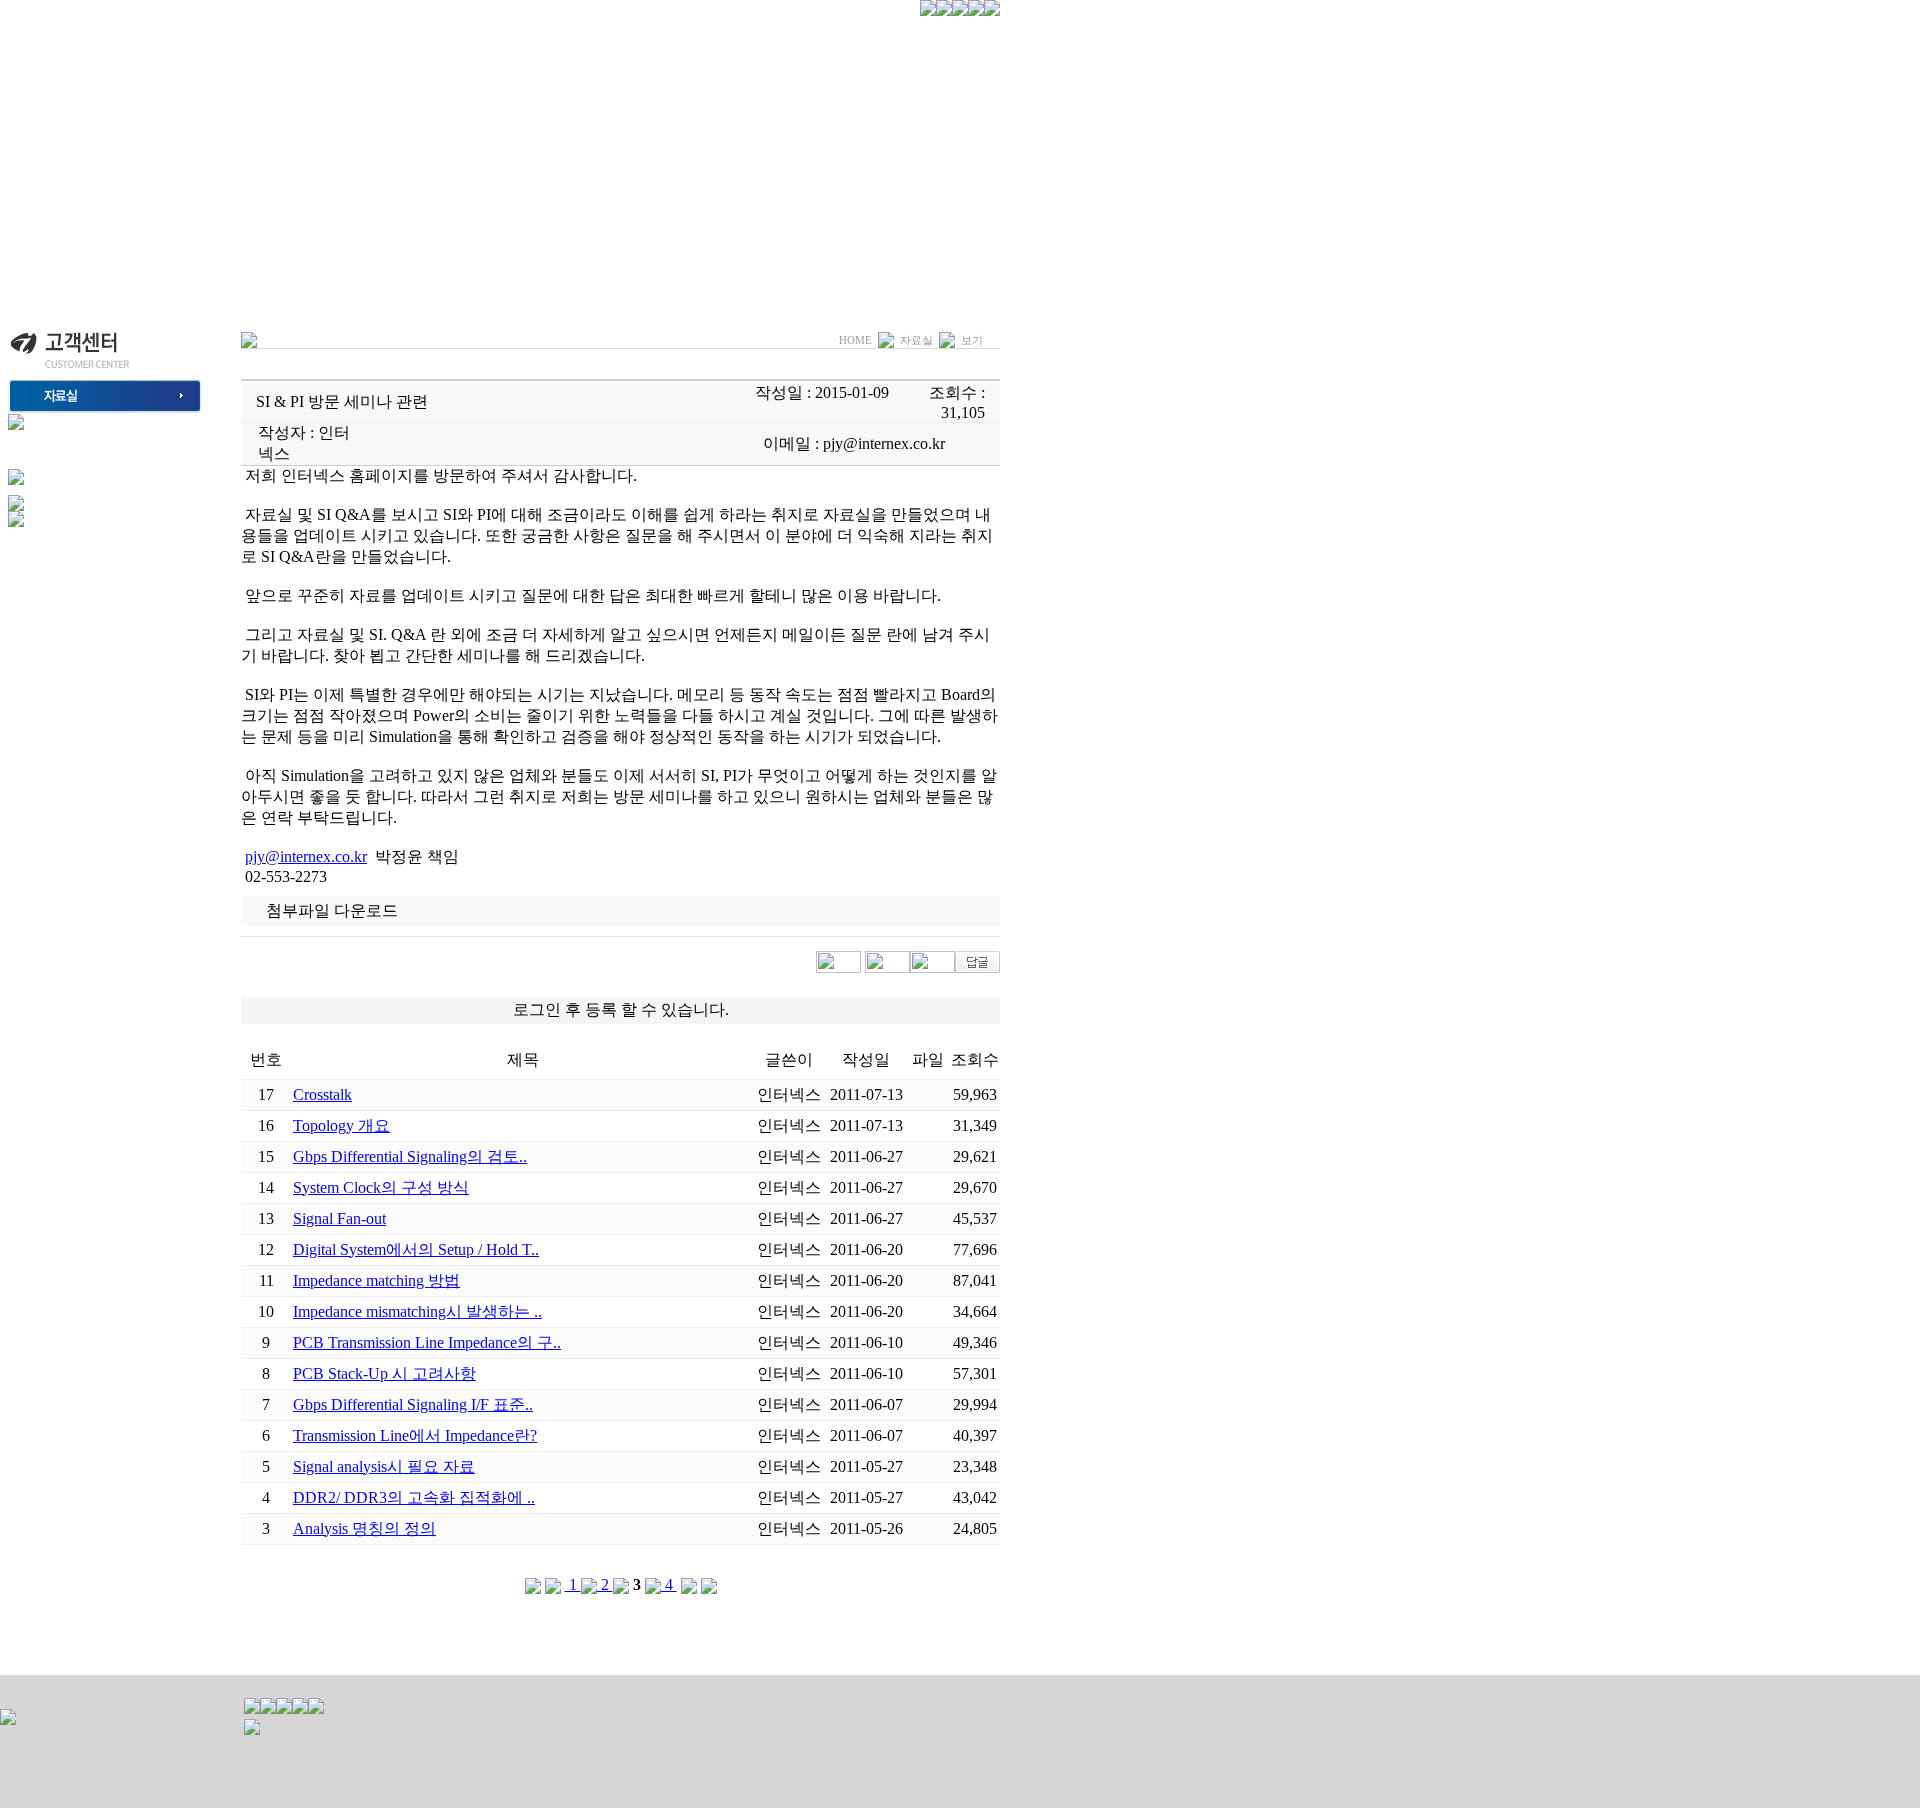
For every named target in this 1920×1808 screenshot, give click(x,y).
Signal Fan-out (339, 1218)
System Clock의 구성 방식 (381, 1187)
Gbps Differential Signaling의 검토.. (410, 1156)
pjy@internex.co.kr (306, 856)
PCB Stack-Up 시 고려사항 (384, 1373)
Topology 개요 (341, 1125)
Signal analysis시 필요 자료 (384, 1466)
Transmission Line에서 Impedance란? (415, 1435)
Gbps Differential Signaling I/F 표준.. (413, 1404)
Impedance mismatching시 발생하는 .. (417, 1311)
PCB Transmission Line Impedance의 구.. (427, 1342)
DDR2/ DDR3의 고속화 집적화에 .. (414, 1497)
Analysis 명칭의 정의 (364, 1528)
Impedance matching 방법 (376, 1280)
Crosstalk (322, 1094)
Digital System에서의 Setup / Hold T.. (416, 1249)
